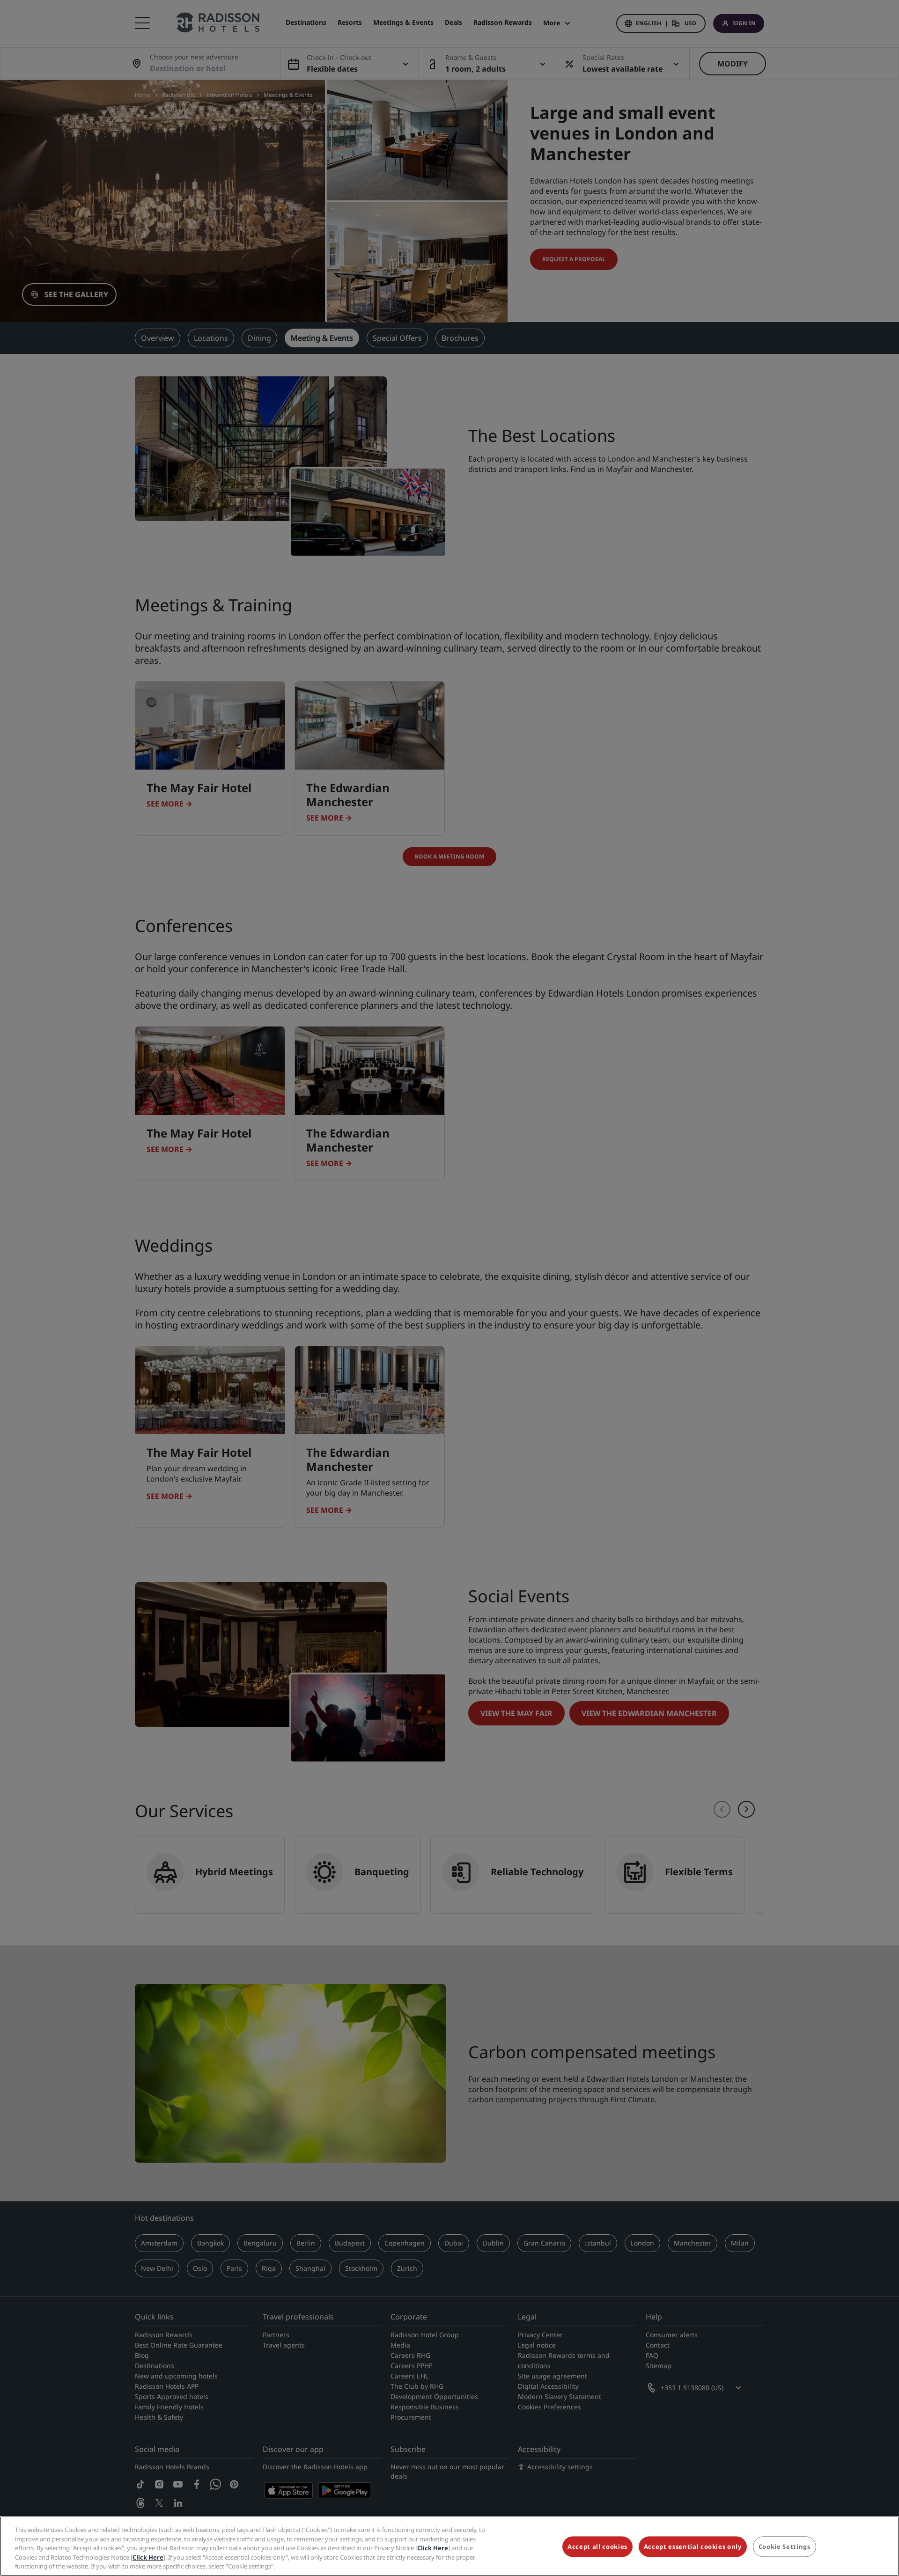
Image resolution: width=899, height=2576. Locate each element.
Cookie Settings (785, 2547)
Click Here (433, 2548)
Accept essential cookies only (693, 2547)
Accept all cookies (597, 2547)
